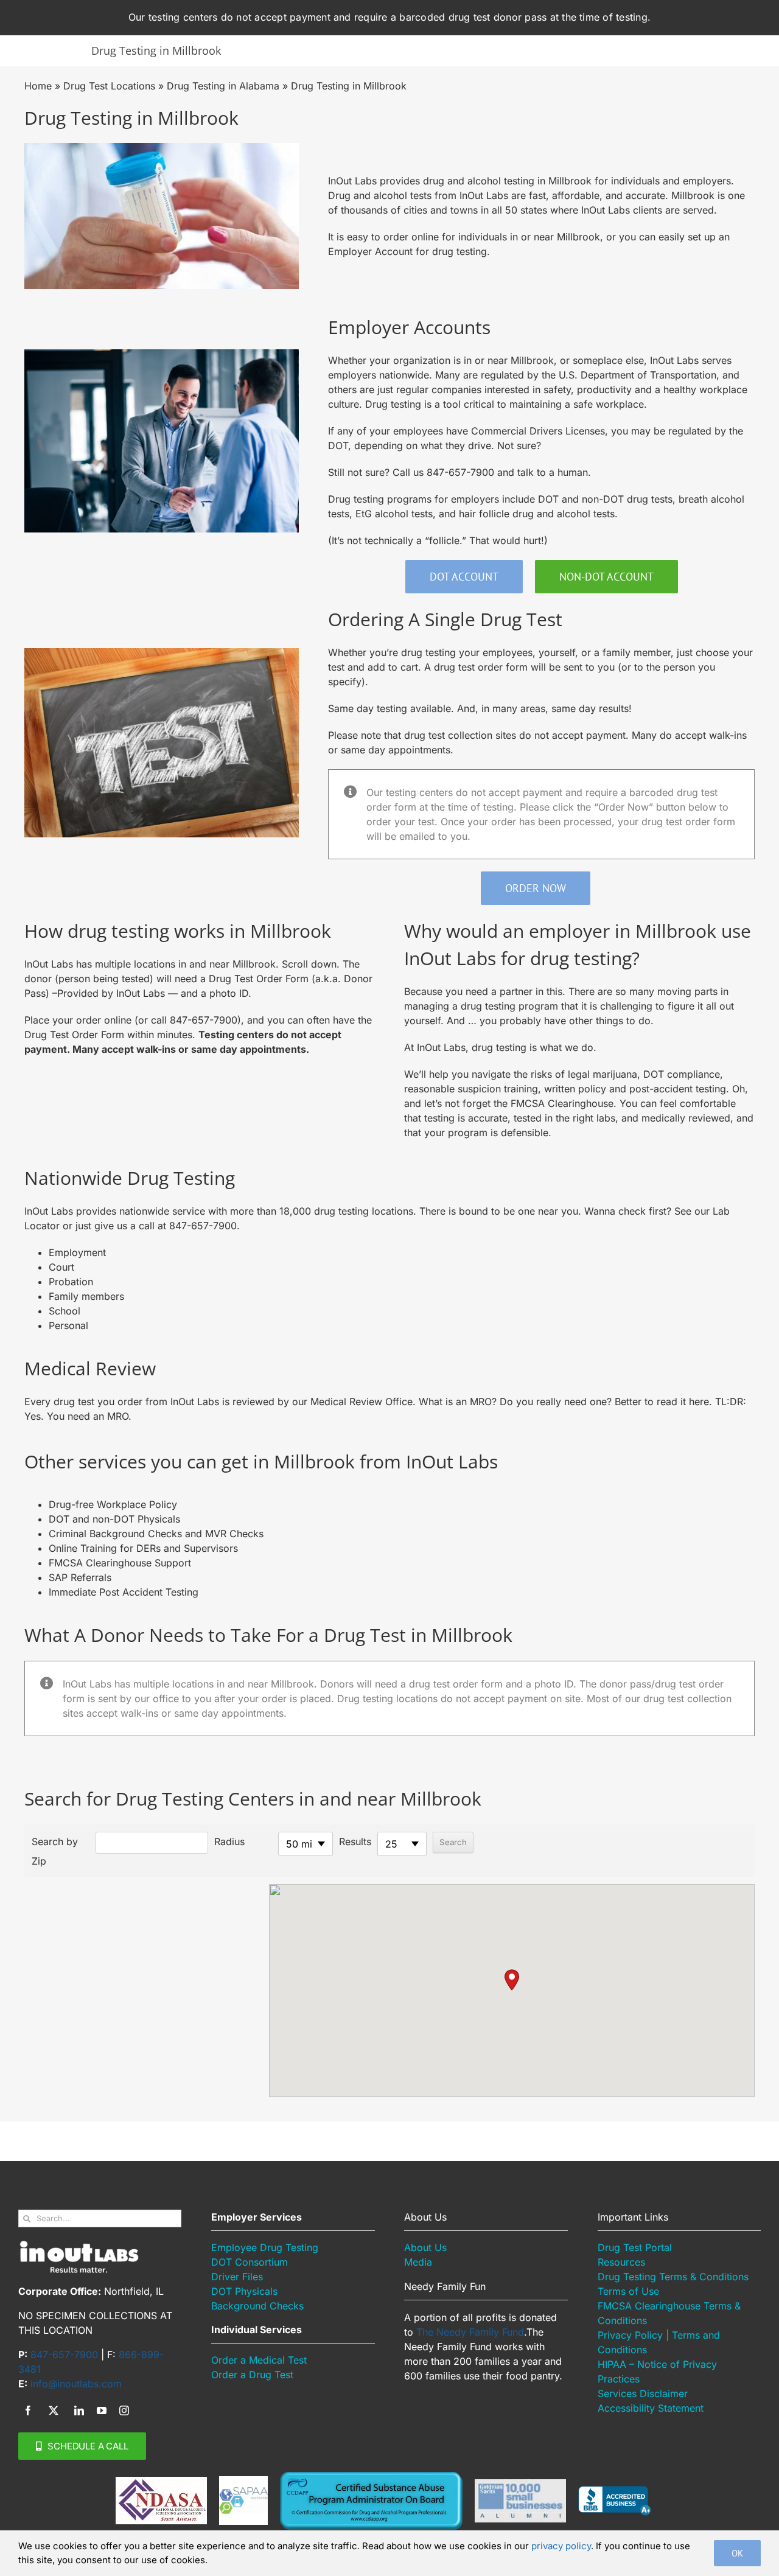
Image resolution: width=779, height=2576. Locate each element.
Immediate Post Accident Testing (124, 1592)
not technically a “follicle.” (407, 540)
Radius (229, 1841)
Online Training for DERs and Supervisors (143, 1548)
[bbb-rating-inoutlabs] (615, 2491)
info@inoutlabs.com (76, 2384)
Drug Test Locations (109, 86)
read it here (683, 1401)
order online (411, 237)
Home (38, 86)
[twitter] (54, 2410)
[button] (512, 1980)
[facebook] (28, 2410)
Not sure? (519, 445)
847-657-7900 (460, 472)
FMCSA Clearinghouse (562, 1103)
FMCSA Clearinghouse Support (120, 1563)
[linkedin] (79, 2410)
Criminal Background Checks (117, 1534)
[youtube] (102, 2410)
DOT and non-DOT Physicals (114, 1519)
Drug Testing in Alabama (223, 86)
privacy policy (561, 2546)
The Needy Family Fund (470, 2332)
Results (355, 1841)
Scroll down (309, 964)
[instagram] (124, 2410)
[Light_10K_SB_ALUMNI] (520, 2484)
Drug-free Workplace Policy (113, 1504)
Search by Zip (55, 1851)
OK (737, 2553)
